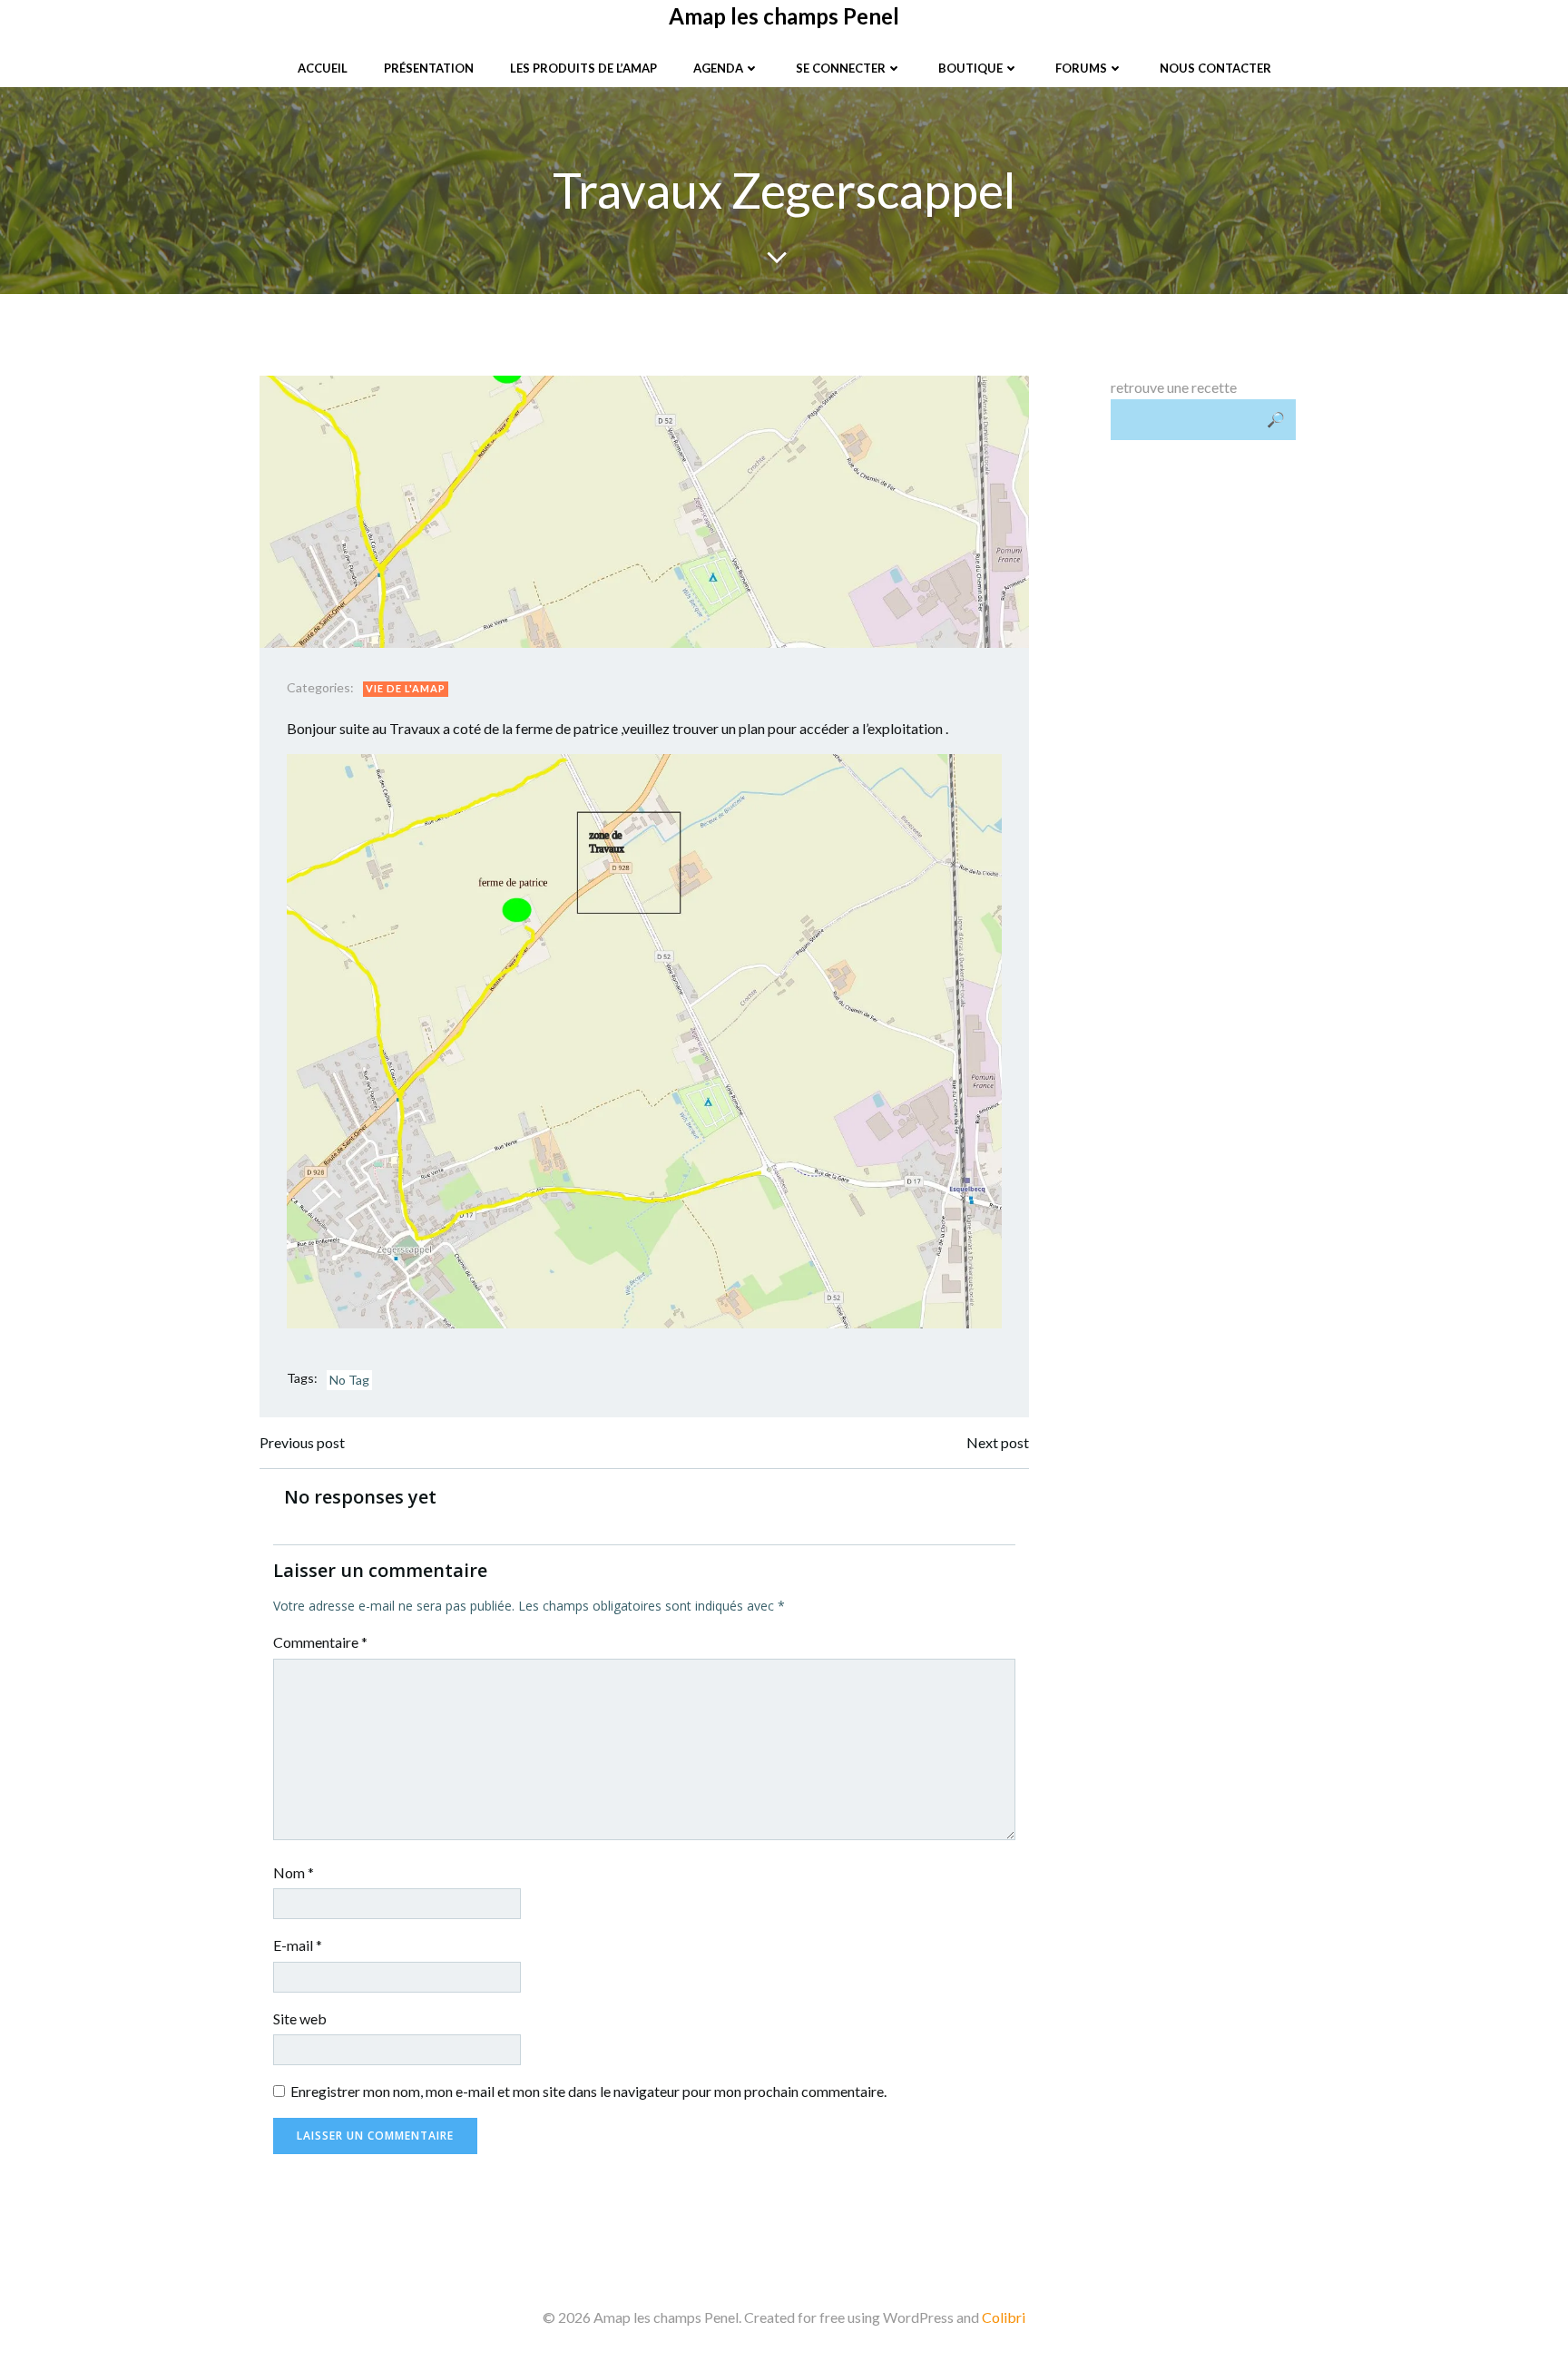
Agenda (718, 68)
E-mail (298, 1945)
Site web (300, 2018)
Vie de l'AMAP (406, 688)
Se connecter (841, 68)
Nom (294, 1872)
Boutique (970, 68)
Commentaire (320, 1642)
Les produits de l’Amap (583, 68)
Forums (1081, 68)
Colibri (1004, 2317)
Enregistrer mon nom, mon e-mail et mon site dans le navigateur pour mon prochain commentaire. (588, 2091)
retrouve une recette (1174, 387)
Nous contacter (1215, 68)
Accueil (323, 68)
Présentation (429, 68)
